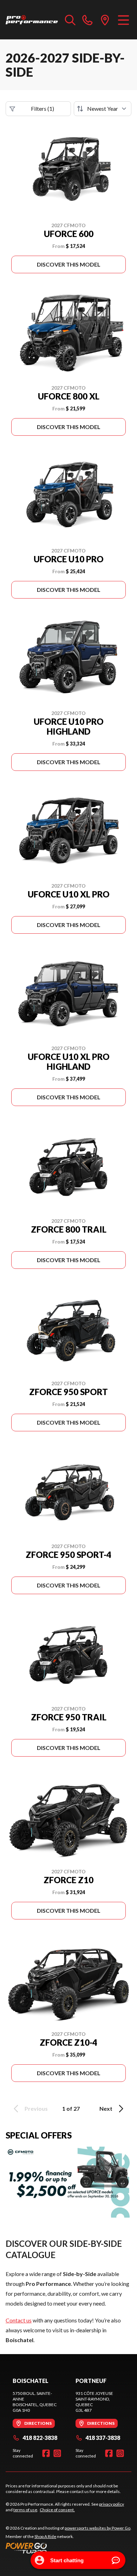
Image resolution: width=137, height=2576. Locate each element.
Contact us (19, 2320)
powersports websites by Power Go (97, 2528)
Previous (36, 2108)
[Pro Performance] (32, 20)
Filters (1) (43, 108)
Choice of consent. (57, 2510)
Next (106, 2108)
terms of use (25, 2510)
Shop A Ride (45, 2536)
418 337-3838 (103, 2438)
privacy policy (112, 2504)
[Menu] (123, 20)
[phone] (87, 20)
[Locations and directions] (105, 20)
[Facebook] (46, 2453)
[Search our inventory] (70, 20)
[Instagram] (57, 2453)
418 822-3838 (40, 2438)
